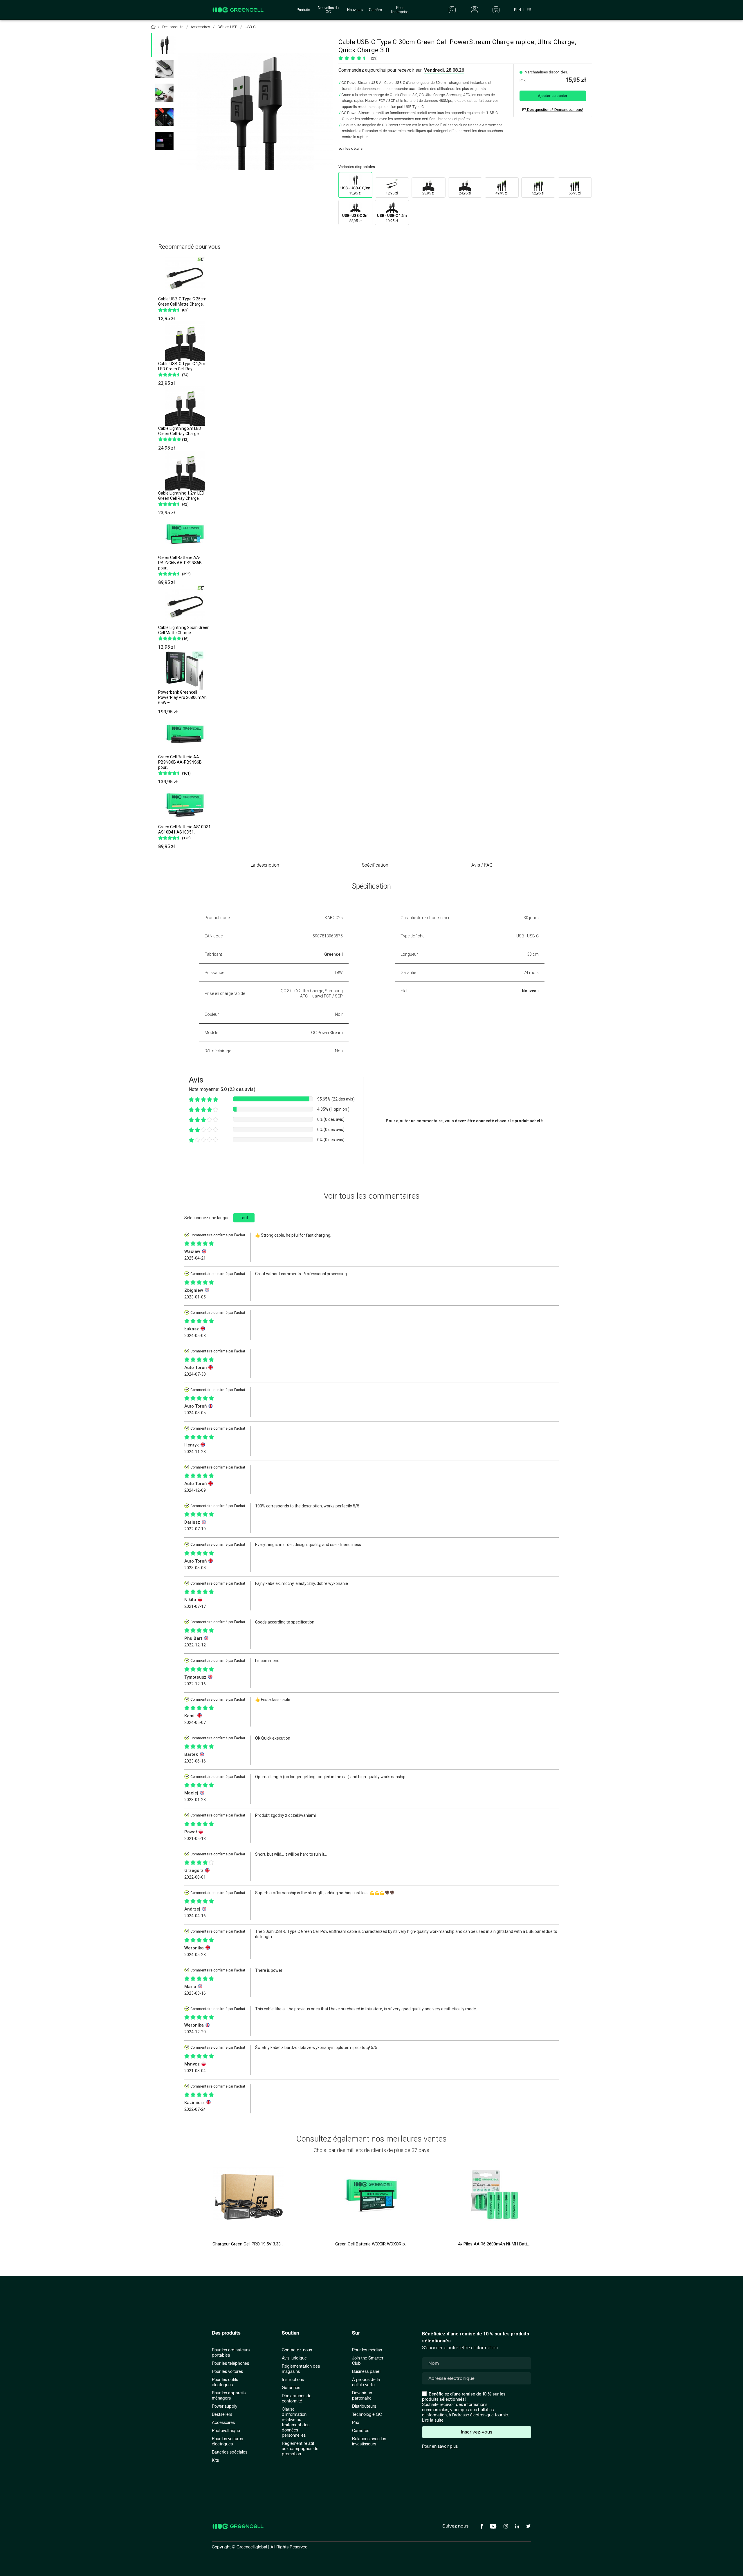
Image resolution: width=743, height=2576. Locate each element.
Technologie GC (367, 2414)
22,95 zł (355, 218)
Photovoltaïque (226, 2431)
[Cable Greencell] (164, 93)
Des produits (226, 2333)
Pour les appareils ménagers (229, 2396)
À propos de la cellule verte (366, 2382)
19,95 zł (392, 218)
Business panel (366, 2372)
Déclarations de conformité (297, 2399)
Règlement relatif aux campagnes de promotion (300, 2449)
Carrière (375, 10)
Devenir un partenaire (362, 2396)
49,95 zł (502, 193)
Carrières (361, 2431)
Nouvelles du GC (328, 10)
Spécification (375, 865)
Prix (356, 2423)
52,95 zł (538, 193)
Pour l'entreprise (400, 10)
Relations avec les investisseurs (369, 2441)
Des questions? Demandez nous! (554, 110)
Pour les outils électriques (225, 2382)
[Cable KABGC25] (164, 141)
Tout (244, 1218)
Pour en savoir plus (440, 2446)
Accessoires (223, 2423)
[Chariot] (496, 10)
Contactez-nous (297, 2350)
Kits (215, 2460)
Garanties (291, 2388)
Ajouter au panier (553, 96)
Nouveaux (355, 10)
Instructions (293, 2380)
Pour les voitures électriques (227, 2441)
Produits (303, 10)
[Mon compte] (475, 10)
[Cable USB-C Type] (164, 69)
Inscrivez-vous (477, 2432)
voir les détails (350, 148)
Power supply (225, 2406)
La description (265, 865)
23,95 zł (428, 193)
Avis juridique (294, 2358)
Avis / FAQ (482, 865)
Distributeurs (364, 2406)
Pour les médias (367, 2350)
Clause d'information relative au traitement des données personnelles (296, 2422)
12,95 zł (392, 193)
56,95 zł (575, 193)
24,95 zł (465, 193)
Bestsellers (222, 2414)
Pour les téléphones (230, 2363)
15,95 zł (355, 191)
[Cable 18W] (164, 117)
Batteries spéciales (230, 2452)
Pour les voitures (227, 2372)
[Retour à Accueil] (153, 28)
